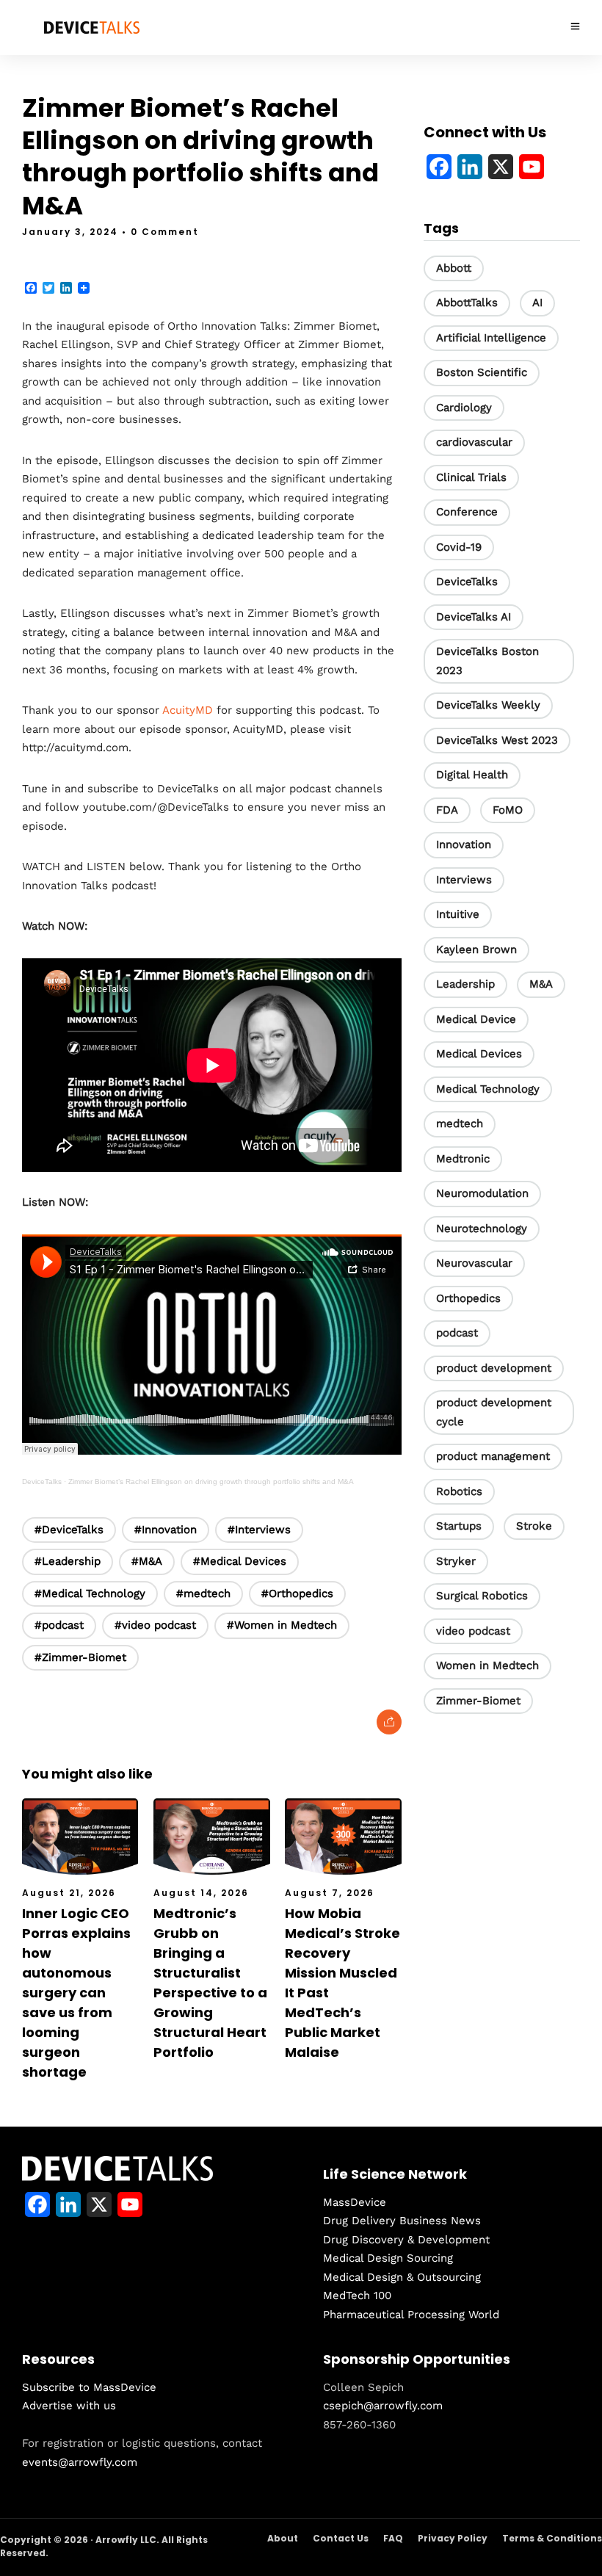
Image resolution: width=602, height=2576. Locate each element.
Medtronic (463, 1159)
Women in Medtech (487, 1665)
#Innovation (166, 1530)
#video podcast (155, 1625)
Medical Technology (488, 1089)
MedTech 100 (357, 2295)
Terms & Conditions (552, 2538)
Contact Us (341, 2538)
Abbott (454, 268)
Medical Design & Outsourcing (402, 2277)
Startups (459, 1526)
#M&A (147, 1561)
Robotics (459, 1491)
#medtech (203, 1593)
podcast (457, 1333)
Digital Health (472, 775)
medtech (460, 1124)
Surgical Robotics (482, 1596)
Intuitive (458, 914)
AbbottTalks (467, 303)
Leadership (465, 984)
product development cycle (494, 1412)
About (283, 2538)
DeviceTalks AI (474, 617)
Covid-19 (459, 547)
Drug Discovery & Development (406, 2240)
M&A (541, 984)
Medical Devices (479, 1054)
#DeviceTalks (69, 1530)
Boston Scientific (482, 372)
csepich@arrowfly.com (383, 2406)
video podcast (473, 1631)
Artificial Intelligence (491, 338)
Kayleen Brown (476, 949)
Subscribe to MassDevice (89, 2387)
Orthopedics (468, 1298)
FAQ (393, 2538)
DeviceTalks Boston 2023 (487, 661)
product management (493, 1456)
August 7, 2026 (330, 1893)
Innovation (464, 844)
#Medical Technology (90, 1593)
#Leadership (68, 1561)
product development (494, 1368)
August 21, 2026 (69, 1893)
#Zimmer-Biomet (80, 1657)
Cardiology (464, 408)
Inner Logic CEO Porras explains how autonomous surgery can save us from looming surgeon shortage (76, 1993)
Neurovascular (474, 1263)
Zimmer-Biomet (478, 1701)
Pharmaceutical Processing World (411, 2315)
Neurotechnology (482, 1229)
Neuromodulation (482, 1193)
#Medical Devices (240, 1561)
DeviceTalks (42, 1481)
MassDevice (355, 2202)
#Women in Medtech (282, 1625)
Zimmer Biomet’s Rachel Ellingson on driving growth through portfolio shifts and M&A (211, 1481)
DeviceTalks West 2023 (497, 740)
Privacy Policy (453, 2538)
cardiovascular (474, 442)
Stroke (534, 1526)
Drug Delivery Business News (402, 2221)
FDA (447, 810)
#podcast (59, 1625)
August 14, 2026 (201, 1893)
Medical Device (476, 1019)
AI (537, 303)
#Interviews (259, 1530)
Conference (467, 512)
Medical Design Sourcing (388, 2258)
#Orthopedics (297, 1593)
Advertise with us (69, 2406)
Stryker (456, 1561)
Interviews (464, 880)
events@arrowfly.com (80, 2462)
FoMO (508, 810)
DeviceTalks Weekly (488, 705)
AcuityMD (188, 710)
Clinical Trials (471, 477)
